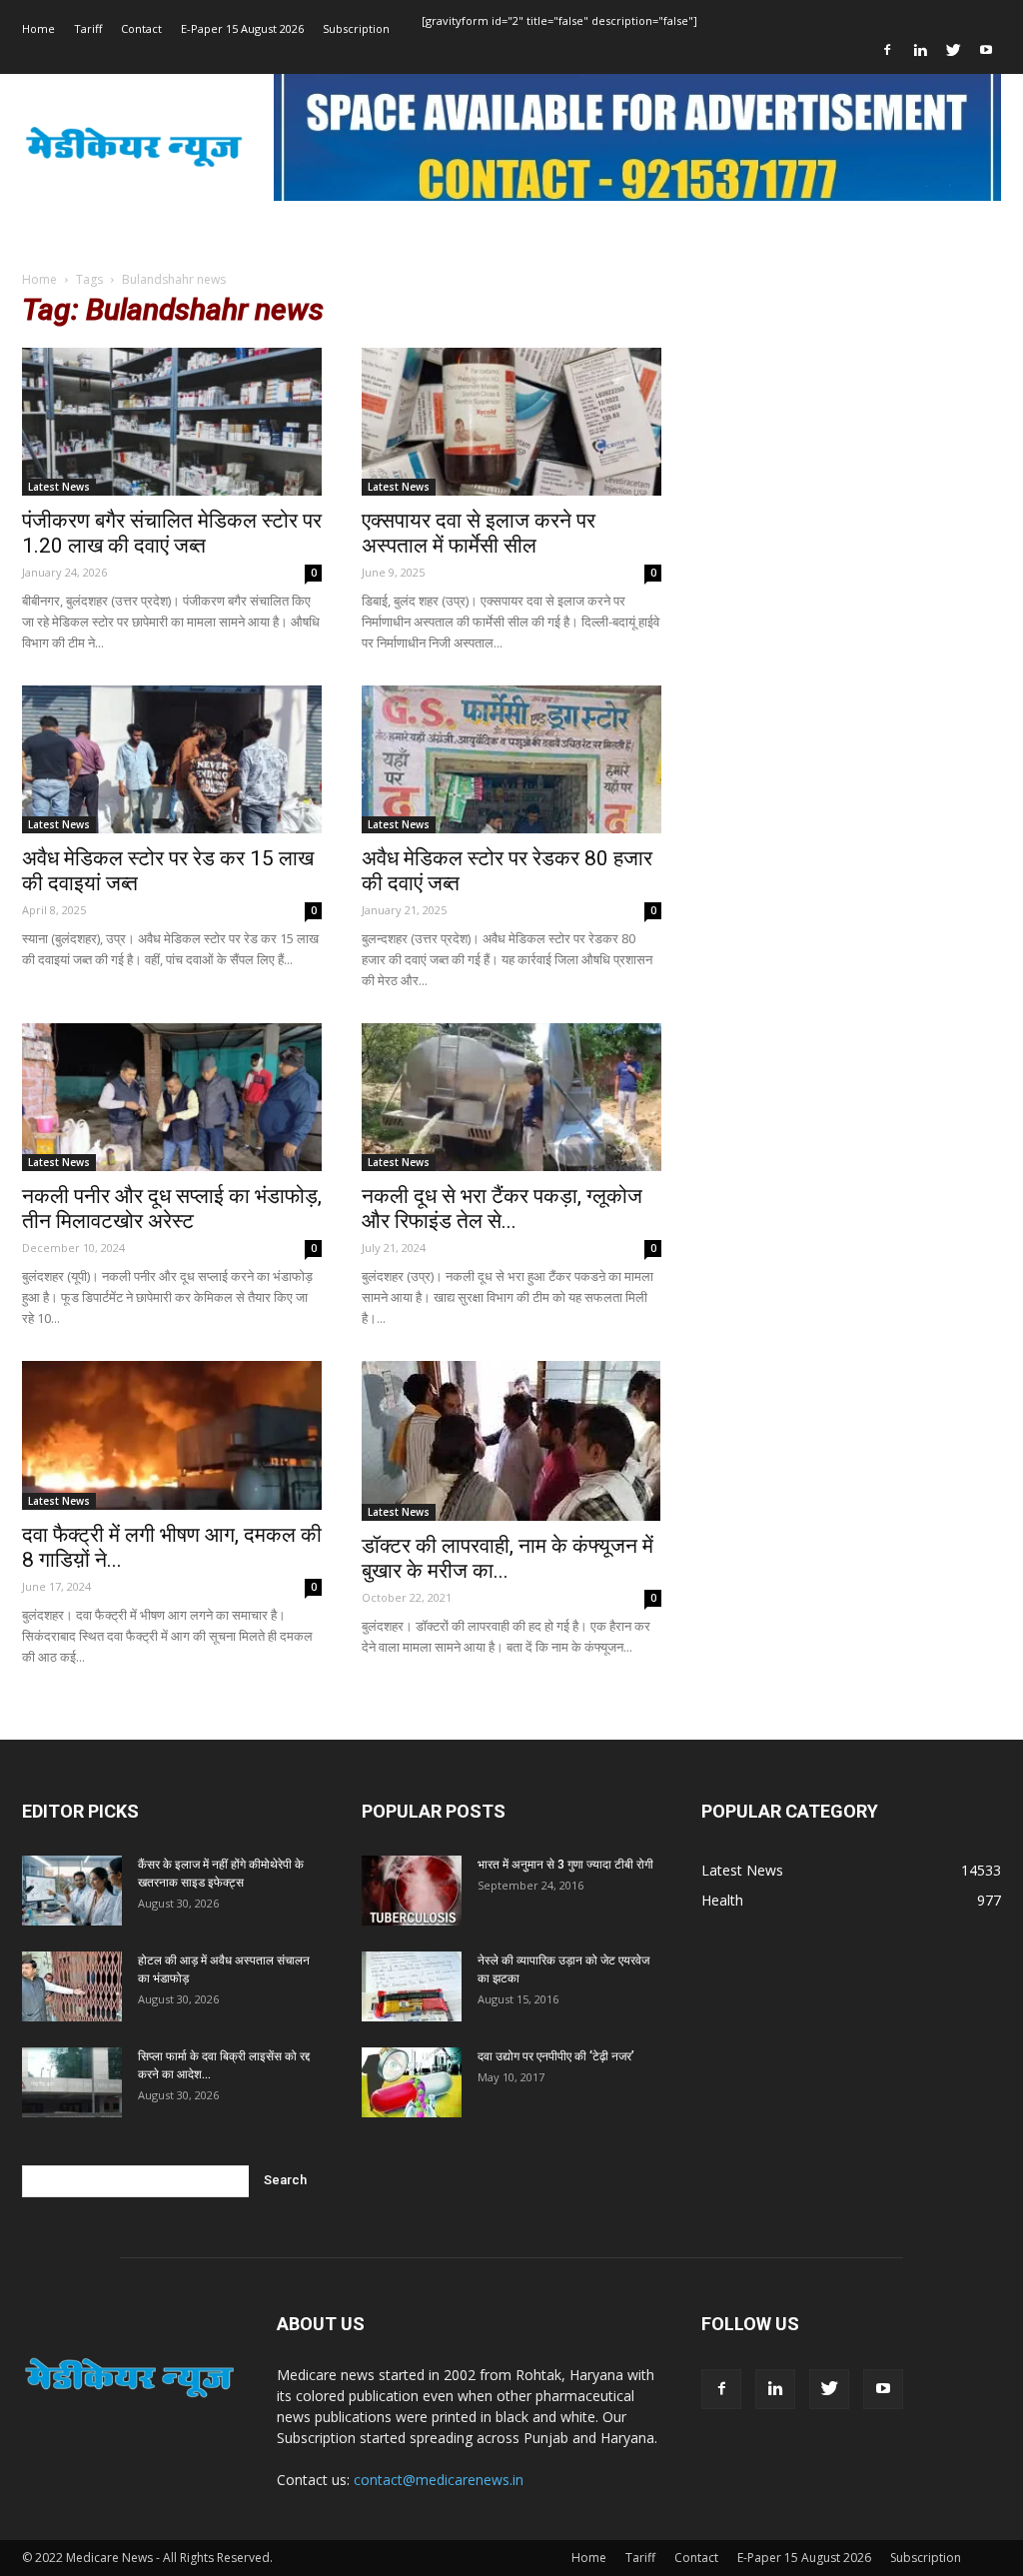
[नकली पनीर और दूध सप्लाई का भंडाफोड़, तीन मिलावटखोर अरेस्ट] (172, 1097)
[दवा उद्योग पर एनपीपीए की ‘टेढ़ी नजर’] (412, 2082)
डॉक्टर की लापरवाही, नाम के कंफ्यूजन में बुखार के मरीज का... (508, 1558)
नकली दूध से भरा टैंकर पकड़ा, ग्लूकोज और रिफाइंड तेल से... (502, 1209)
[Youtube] (986, 50)
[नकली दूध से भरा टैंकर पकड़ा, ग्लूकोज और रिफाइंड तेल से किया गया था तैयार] (511, 1097)
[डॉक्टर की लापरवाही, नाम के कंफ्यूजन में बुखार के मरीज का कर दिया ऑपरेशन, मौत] (511, 1441)
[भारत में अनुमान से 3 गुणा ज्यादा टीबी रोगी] (412, 1891)
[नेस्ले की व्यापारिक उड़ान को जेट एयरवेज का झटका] (412, 1986)
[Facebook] (887, 50)
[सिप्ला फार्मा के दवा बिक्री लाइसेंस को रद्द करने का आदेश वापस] (72, 2082)
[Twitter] (953, 50)
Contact (141, 28)
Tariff (88, 28)
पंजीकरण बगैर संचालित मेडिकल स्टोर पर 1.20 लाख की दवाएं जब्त (172, 533)
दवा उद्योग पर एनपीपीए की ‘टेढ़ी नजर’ (556, 2056)
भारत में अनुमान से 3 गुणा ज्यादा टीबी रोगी (565, 1865)
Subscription (356, 28)
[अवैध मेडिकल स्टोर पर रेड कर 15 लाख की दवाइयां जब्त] (172, 759)
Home (38, 28)
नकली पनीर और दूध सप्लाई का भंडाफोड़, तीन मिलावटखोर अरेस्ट (172, 1209)
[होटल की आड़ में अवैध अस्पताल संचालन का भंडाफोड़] (72, 1986)
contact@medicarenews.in (439, 2480)
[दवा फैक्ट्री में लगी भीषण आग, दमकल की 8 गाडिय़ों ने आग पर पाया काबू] (172, 1435)
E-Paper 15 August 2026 (242, 28)
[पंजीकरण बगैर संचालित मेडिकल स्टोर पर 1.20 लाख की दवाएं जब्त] (172, 422)
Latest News (59, 487)
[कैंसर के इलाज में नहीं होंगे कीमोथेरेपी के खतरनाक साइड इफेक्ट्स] (72, 1891)
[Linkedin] (920, 50)
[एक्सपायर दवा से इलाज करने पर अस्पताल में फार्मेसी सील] (511, 422)
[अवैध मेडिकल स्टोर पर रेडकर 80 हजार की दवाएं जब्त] (511, 759)
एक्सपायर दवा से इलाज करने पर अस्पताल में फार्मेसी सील (479, 533)
